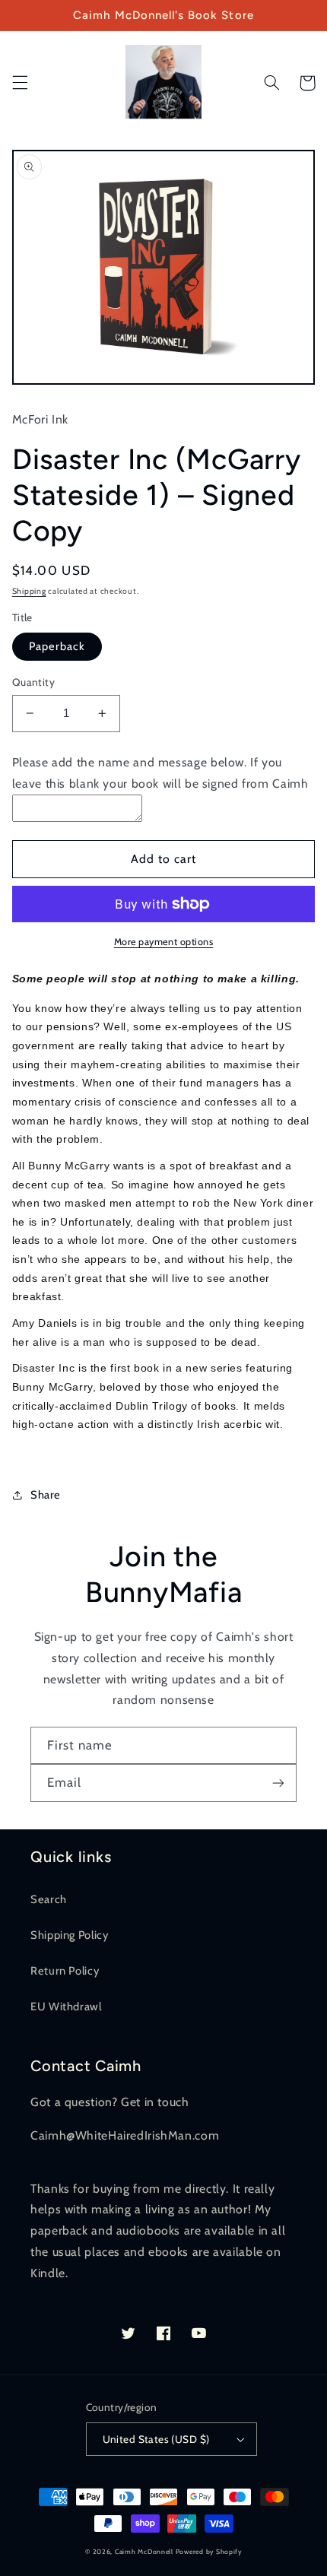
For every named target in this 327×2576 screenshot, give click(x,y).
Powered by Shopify (209, 2552)
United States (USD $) (156, 2439)
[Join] (278, 1783)
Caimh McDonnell (144, 2552)
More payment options (164, 942)
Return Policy (65, 1971)
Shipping (29, 591)
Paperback (57, 646)
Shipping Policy (69, 1935)
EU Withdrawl (66, 2007)
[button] (20, 83)
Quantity (33, 682)
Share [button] (46, 1495)
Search (49, 1899)
